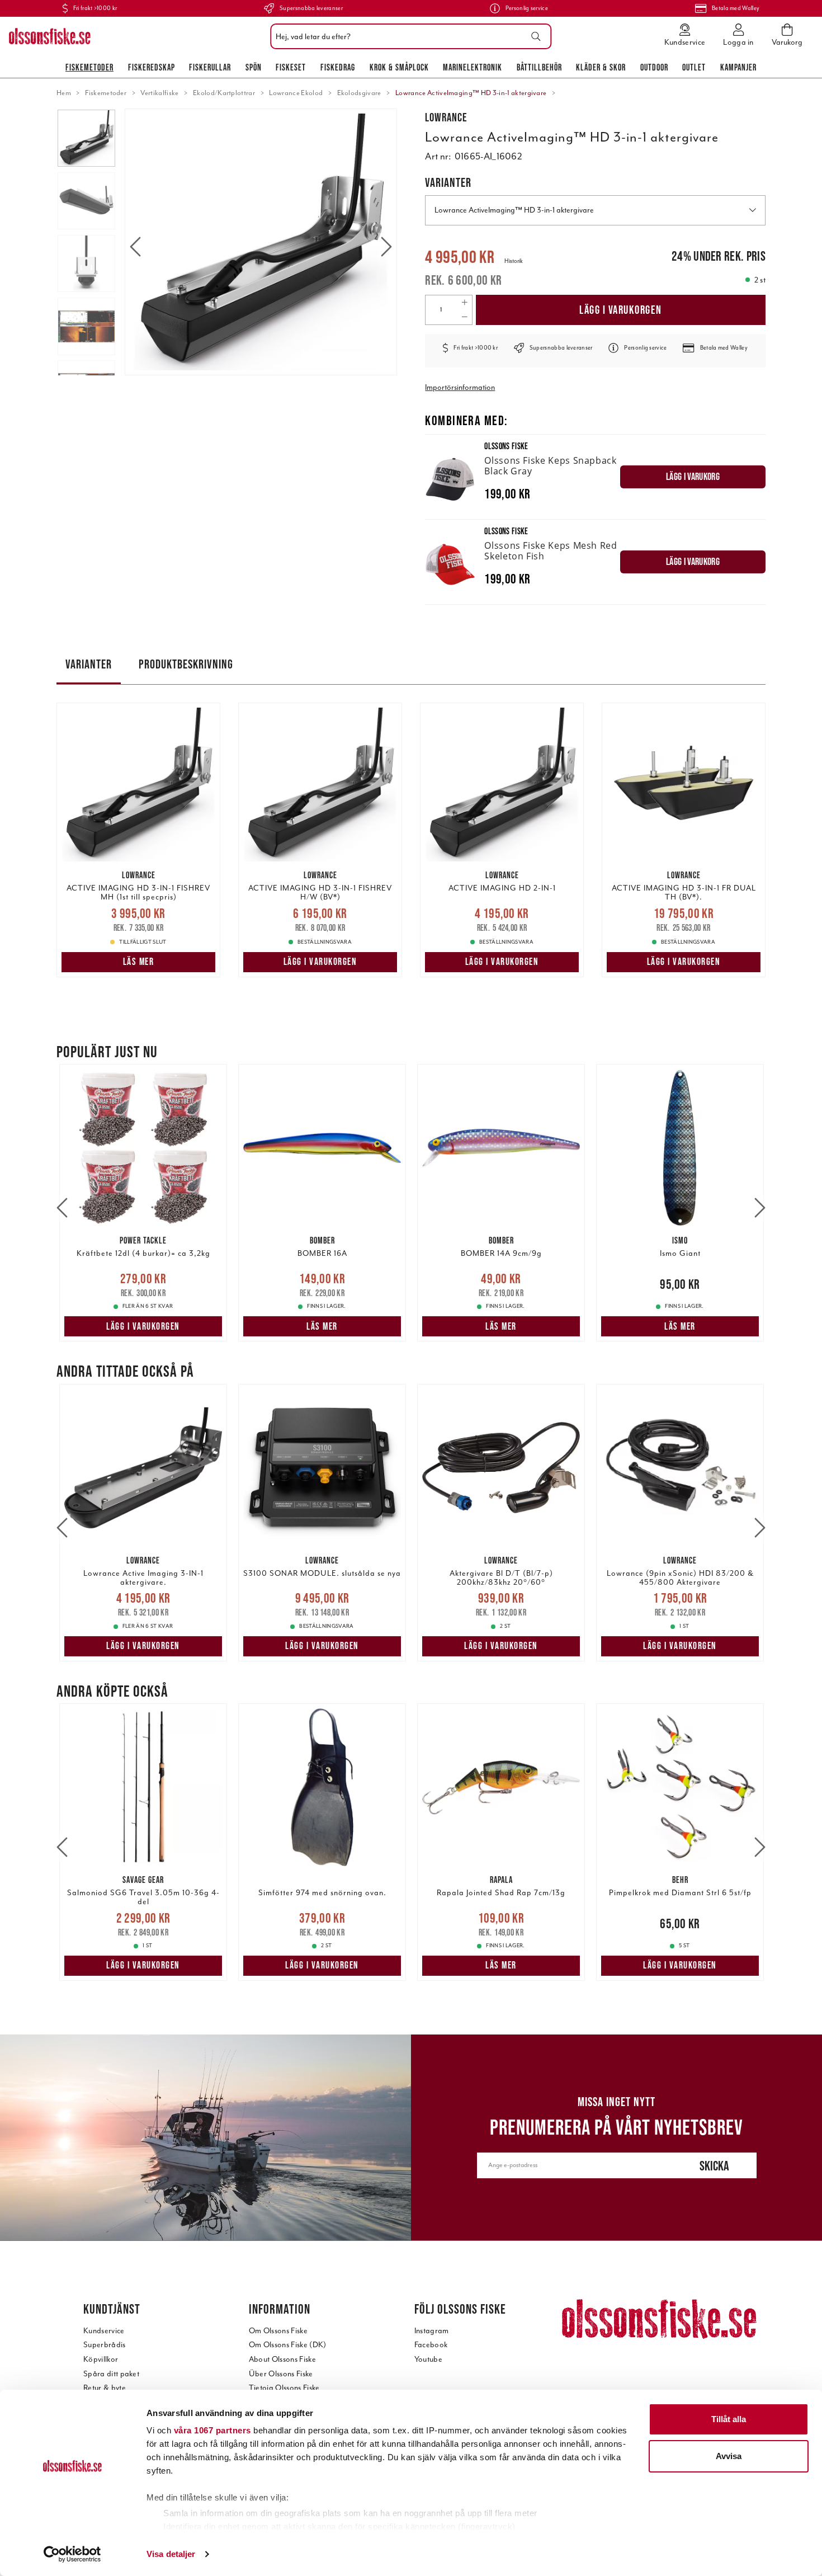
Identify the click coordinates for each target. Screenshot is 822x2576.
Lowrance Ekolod (296, 93)
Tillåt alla (729, 2419)
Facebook (431, 2345)
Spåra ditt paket (111, 2374)
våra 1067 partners (212, 2430)
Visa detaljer (171, 2554)
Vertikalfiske (159, 93)
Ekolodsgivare (359, 93)
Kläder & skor (601, 67)
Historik (514, 261)
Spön (254, 67)
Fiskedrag (338, 67)
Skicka (714, 2166)
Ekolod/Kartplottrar (224, 93)
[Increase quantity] (464, 303)
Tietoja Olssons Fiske (284, 2388)
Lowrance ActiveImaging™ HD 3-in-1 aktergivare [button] (514, 210)
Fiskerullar (210, 67)
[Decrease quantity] (464, 317)
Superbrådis (105, 2345)
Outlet (694, 67)
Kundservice (104, 2331)
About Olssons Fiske (282, 2359)
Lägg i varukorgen (621, 310)
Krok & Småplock (399, 67)
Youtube (428, 2359)
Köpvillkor (101, 2359)
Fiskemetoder (89, 67)
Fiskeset (291, 67)
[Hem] (50, 36)
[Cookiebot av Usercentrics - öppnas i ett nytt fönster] (72, 2554)
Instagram (432, 2331)
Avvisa (729, 2456)
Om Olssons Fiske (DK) (288, 2345)
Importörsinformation (460, 387)
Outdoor (654, 67)
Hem (64, 93)
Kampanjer (738, 67)
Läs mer (139, 962)
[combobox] (408, 36)
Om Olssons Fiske (278, 2331)
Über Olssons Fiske (281, 2374)
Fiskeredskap (152, 67)
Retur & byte (105, 2388)
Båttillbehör (539, 67)
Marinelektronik (473, 67)
